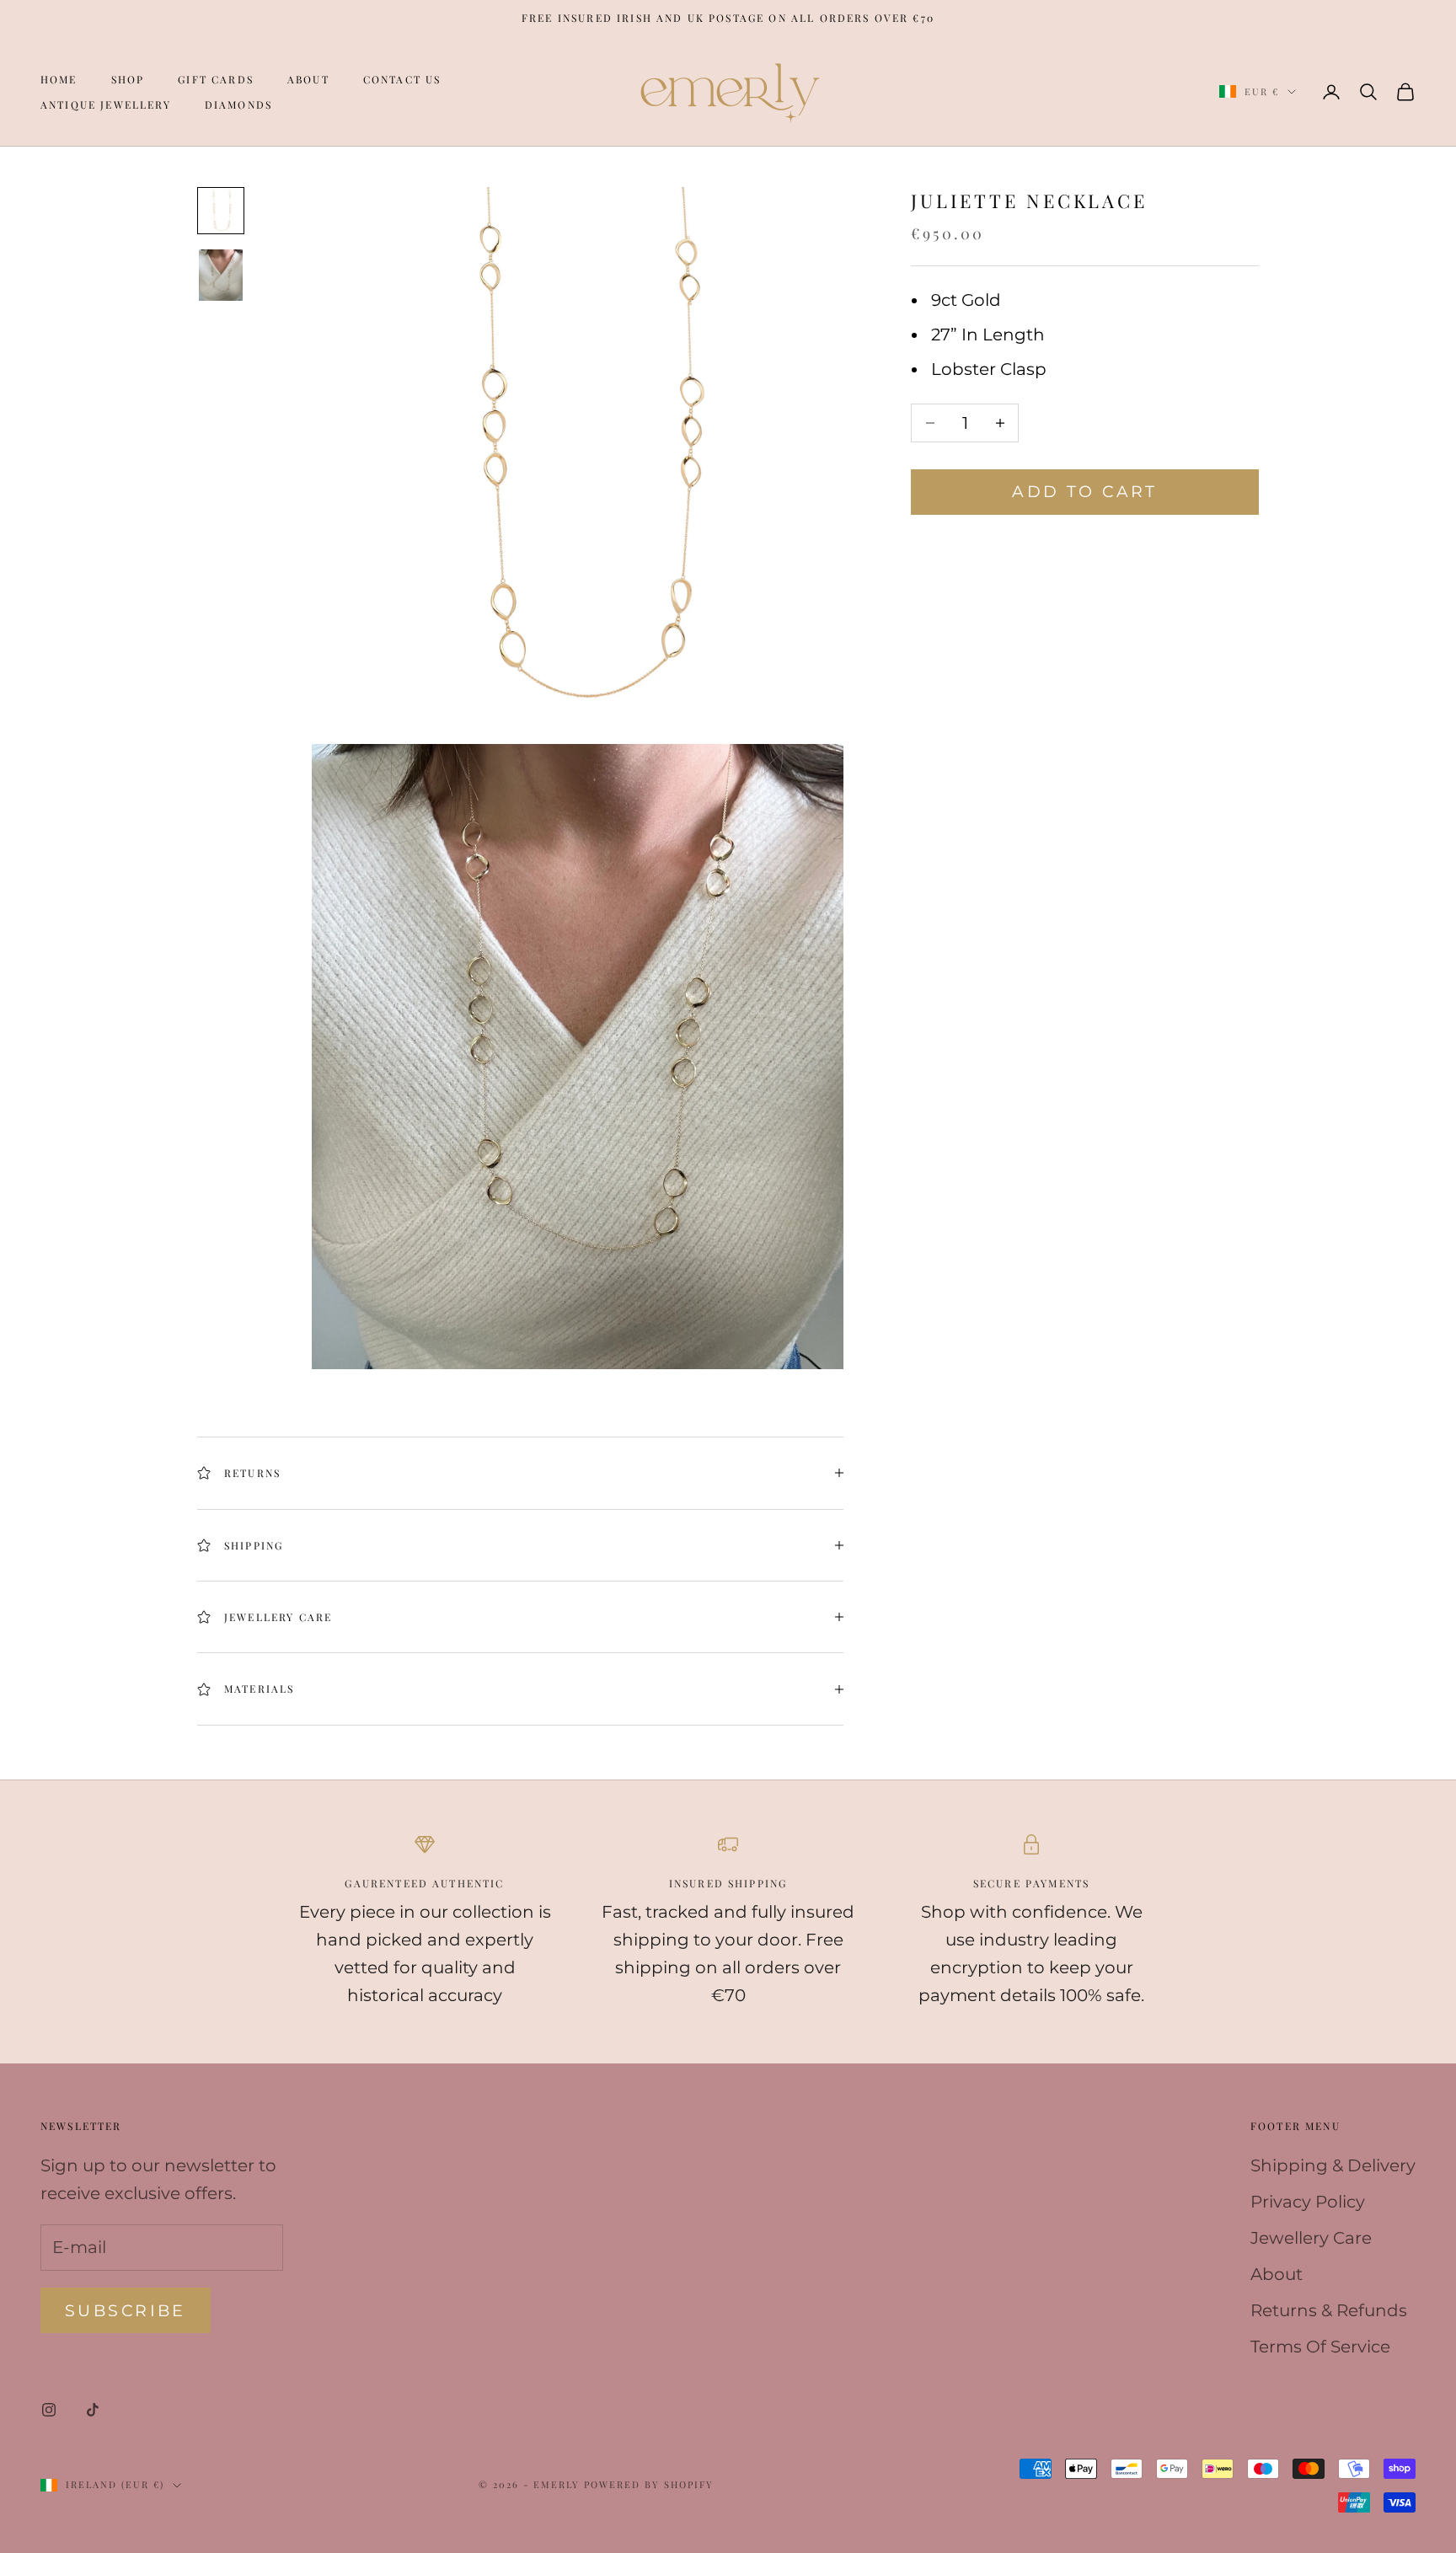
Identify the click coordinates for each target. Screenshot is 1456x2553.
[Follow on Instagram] (49, 2410)
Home (59, 79)
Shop (128, 79)
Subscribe (126, 2311)
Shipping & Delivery (1333, 2165)
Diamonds (238, 104)
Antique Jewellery (106, 104)
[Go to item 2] (221, 275)
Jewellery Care (1311, 2238)
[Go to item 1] (221, 211)
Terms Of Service (1320, 2347)
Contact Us (402, 79)
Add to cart (1085, 492)
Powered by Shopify (649, 2484)
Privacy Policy (1308, 2202)
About (308, 79)
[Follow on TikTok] (93, 2410)
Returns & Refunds (1329, 2310)
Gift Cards (216, 79)
